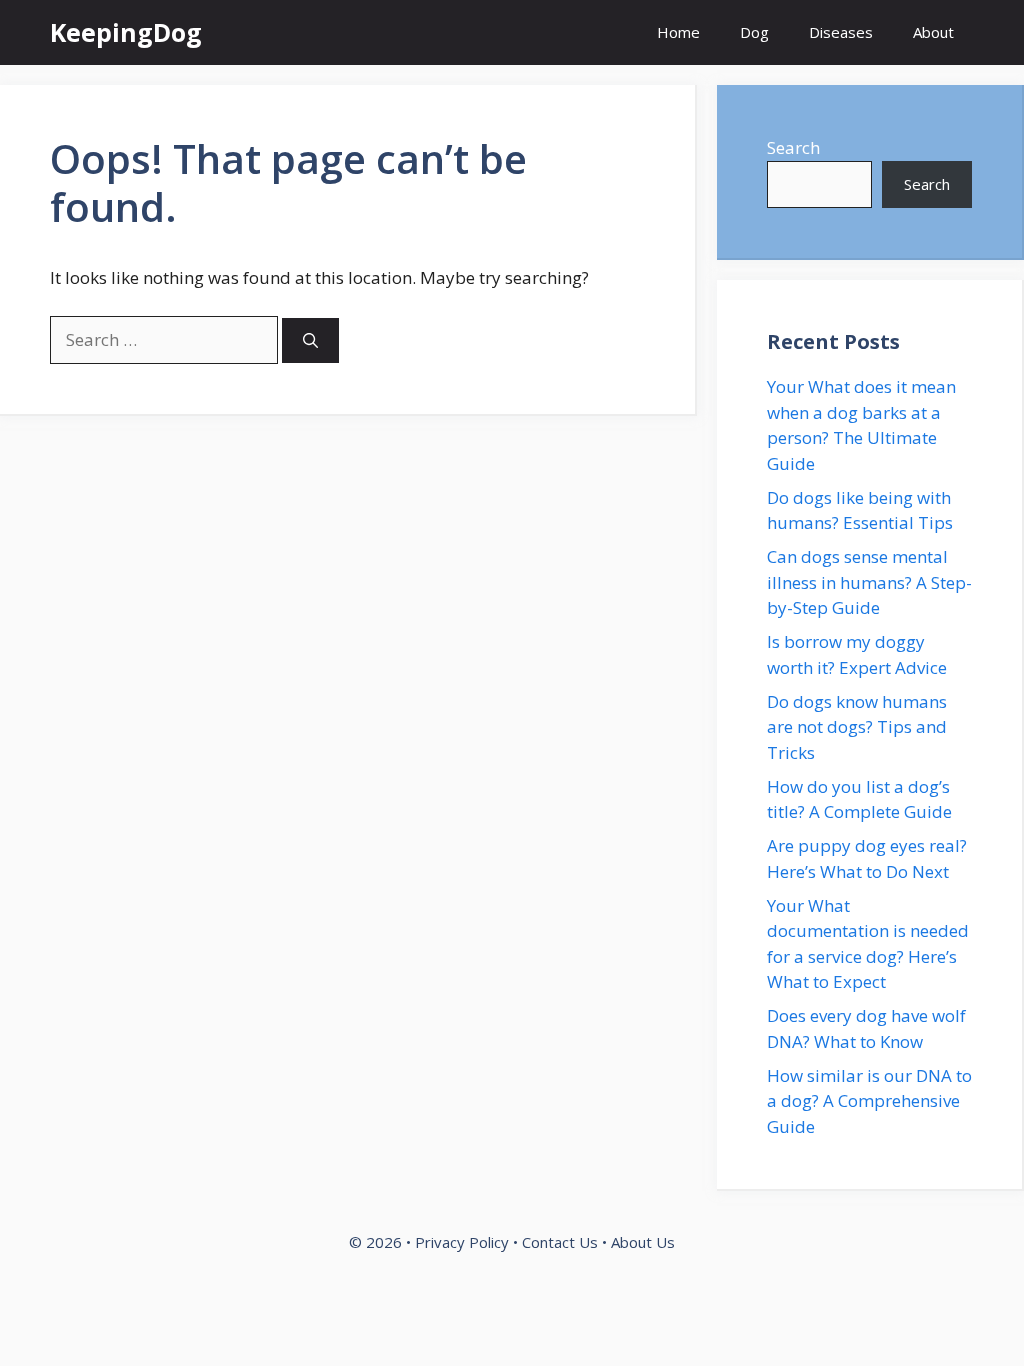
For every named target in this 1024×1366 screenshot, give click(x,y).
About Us (643, 1242)
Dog (754, 32)
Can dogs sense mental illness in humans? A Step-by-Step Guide (869, 582)
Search (793, 147)
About (933, 32)
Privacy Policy (462, 1242)
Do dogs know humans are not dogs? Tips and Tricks (857, 727)
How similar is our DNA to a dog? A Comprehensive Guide (869, 1101)
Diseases (841, 32)
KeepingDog (126, 32)
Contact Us (560, 1242)
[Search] (310, 340)
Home (678, 32)
